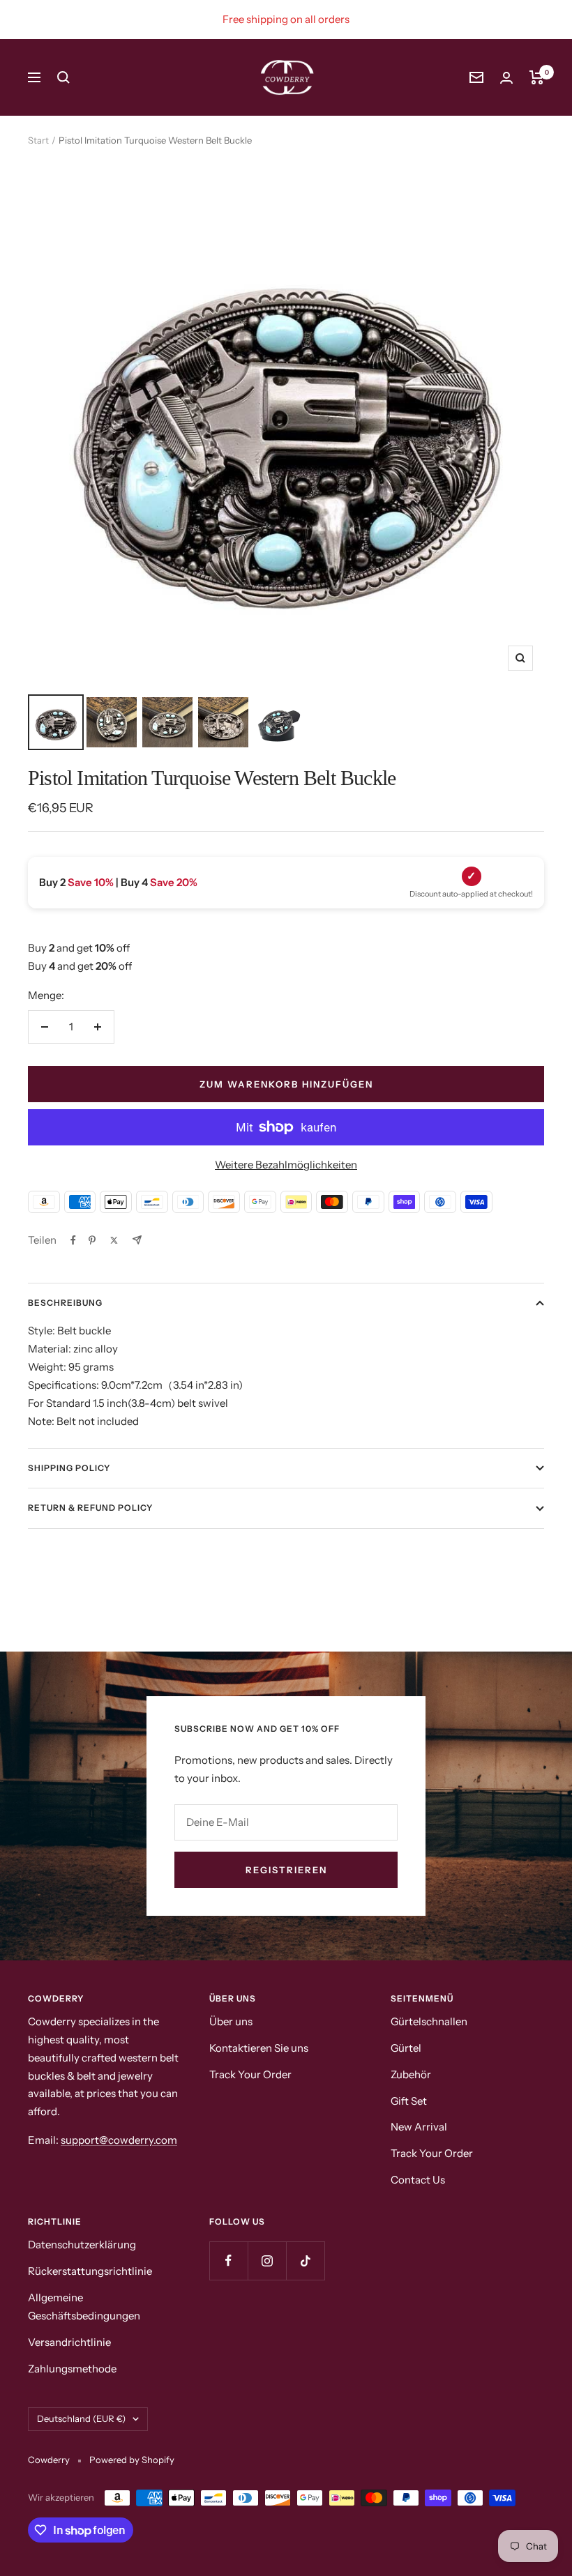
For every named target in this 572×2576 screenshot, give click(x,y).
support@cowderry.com (119, 2140)
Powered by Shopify (132, 2460)
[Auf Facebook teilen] (73, 1240)
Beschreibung (65, 1303)
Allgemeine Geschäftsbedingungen (84, 2307)
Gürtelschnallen (429, 2021)
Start (38, 140)
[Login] (506, 78)
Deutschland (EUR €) (81, 2418)
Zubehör (411, 2074)
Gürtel (406, 2048)
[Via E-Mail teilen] (137, 1240)
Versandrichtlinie (69, 2342)
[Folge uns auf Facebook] (228, 2261)
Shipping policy (69, 1468)
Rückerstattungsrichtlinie (90, 2271)
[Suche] (63, 77)
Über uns (231, 2021)
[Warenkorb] (537, 77)
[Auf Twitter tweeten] (114, 1240)
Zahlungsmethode (72, 2369)
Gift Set (409, 2101)
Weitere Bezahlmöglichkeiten (286, 1165)
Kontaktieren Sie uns (259, 2048)
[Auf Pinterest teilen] (92, 1240)
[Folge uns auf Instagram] (267, 2261)
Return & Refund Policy (90, 1508)
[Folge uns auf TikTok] (305, 2261)
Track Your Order (250, 2074)
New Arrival (419, 2127)
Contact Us (418, 2180)
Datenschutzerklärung (82, 2245)
